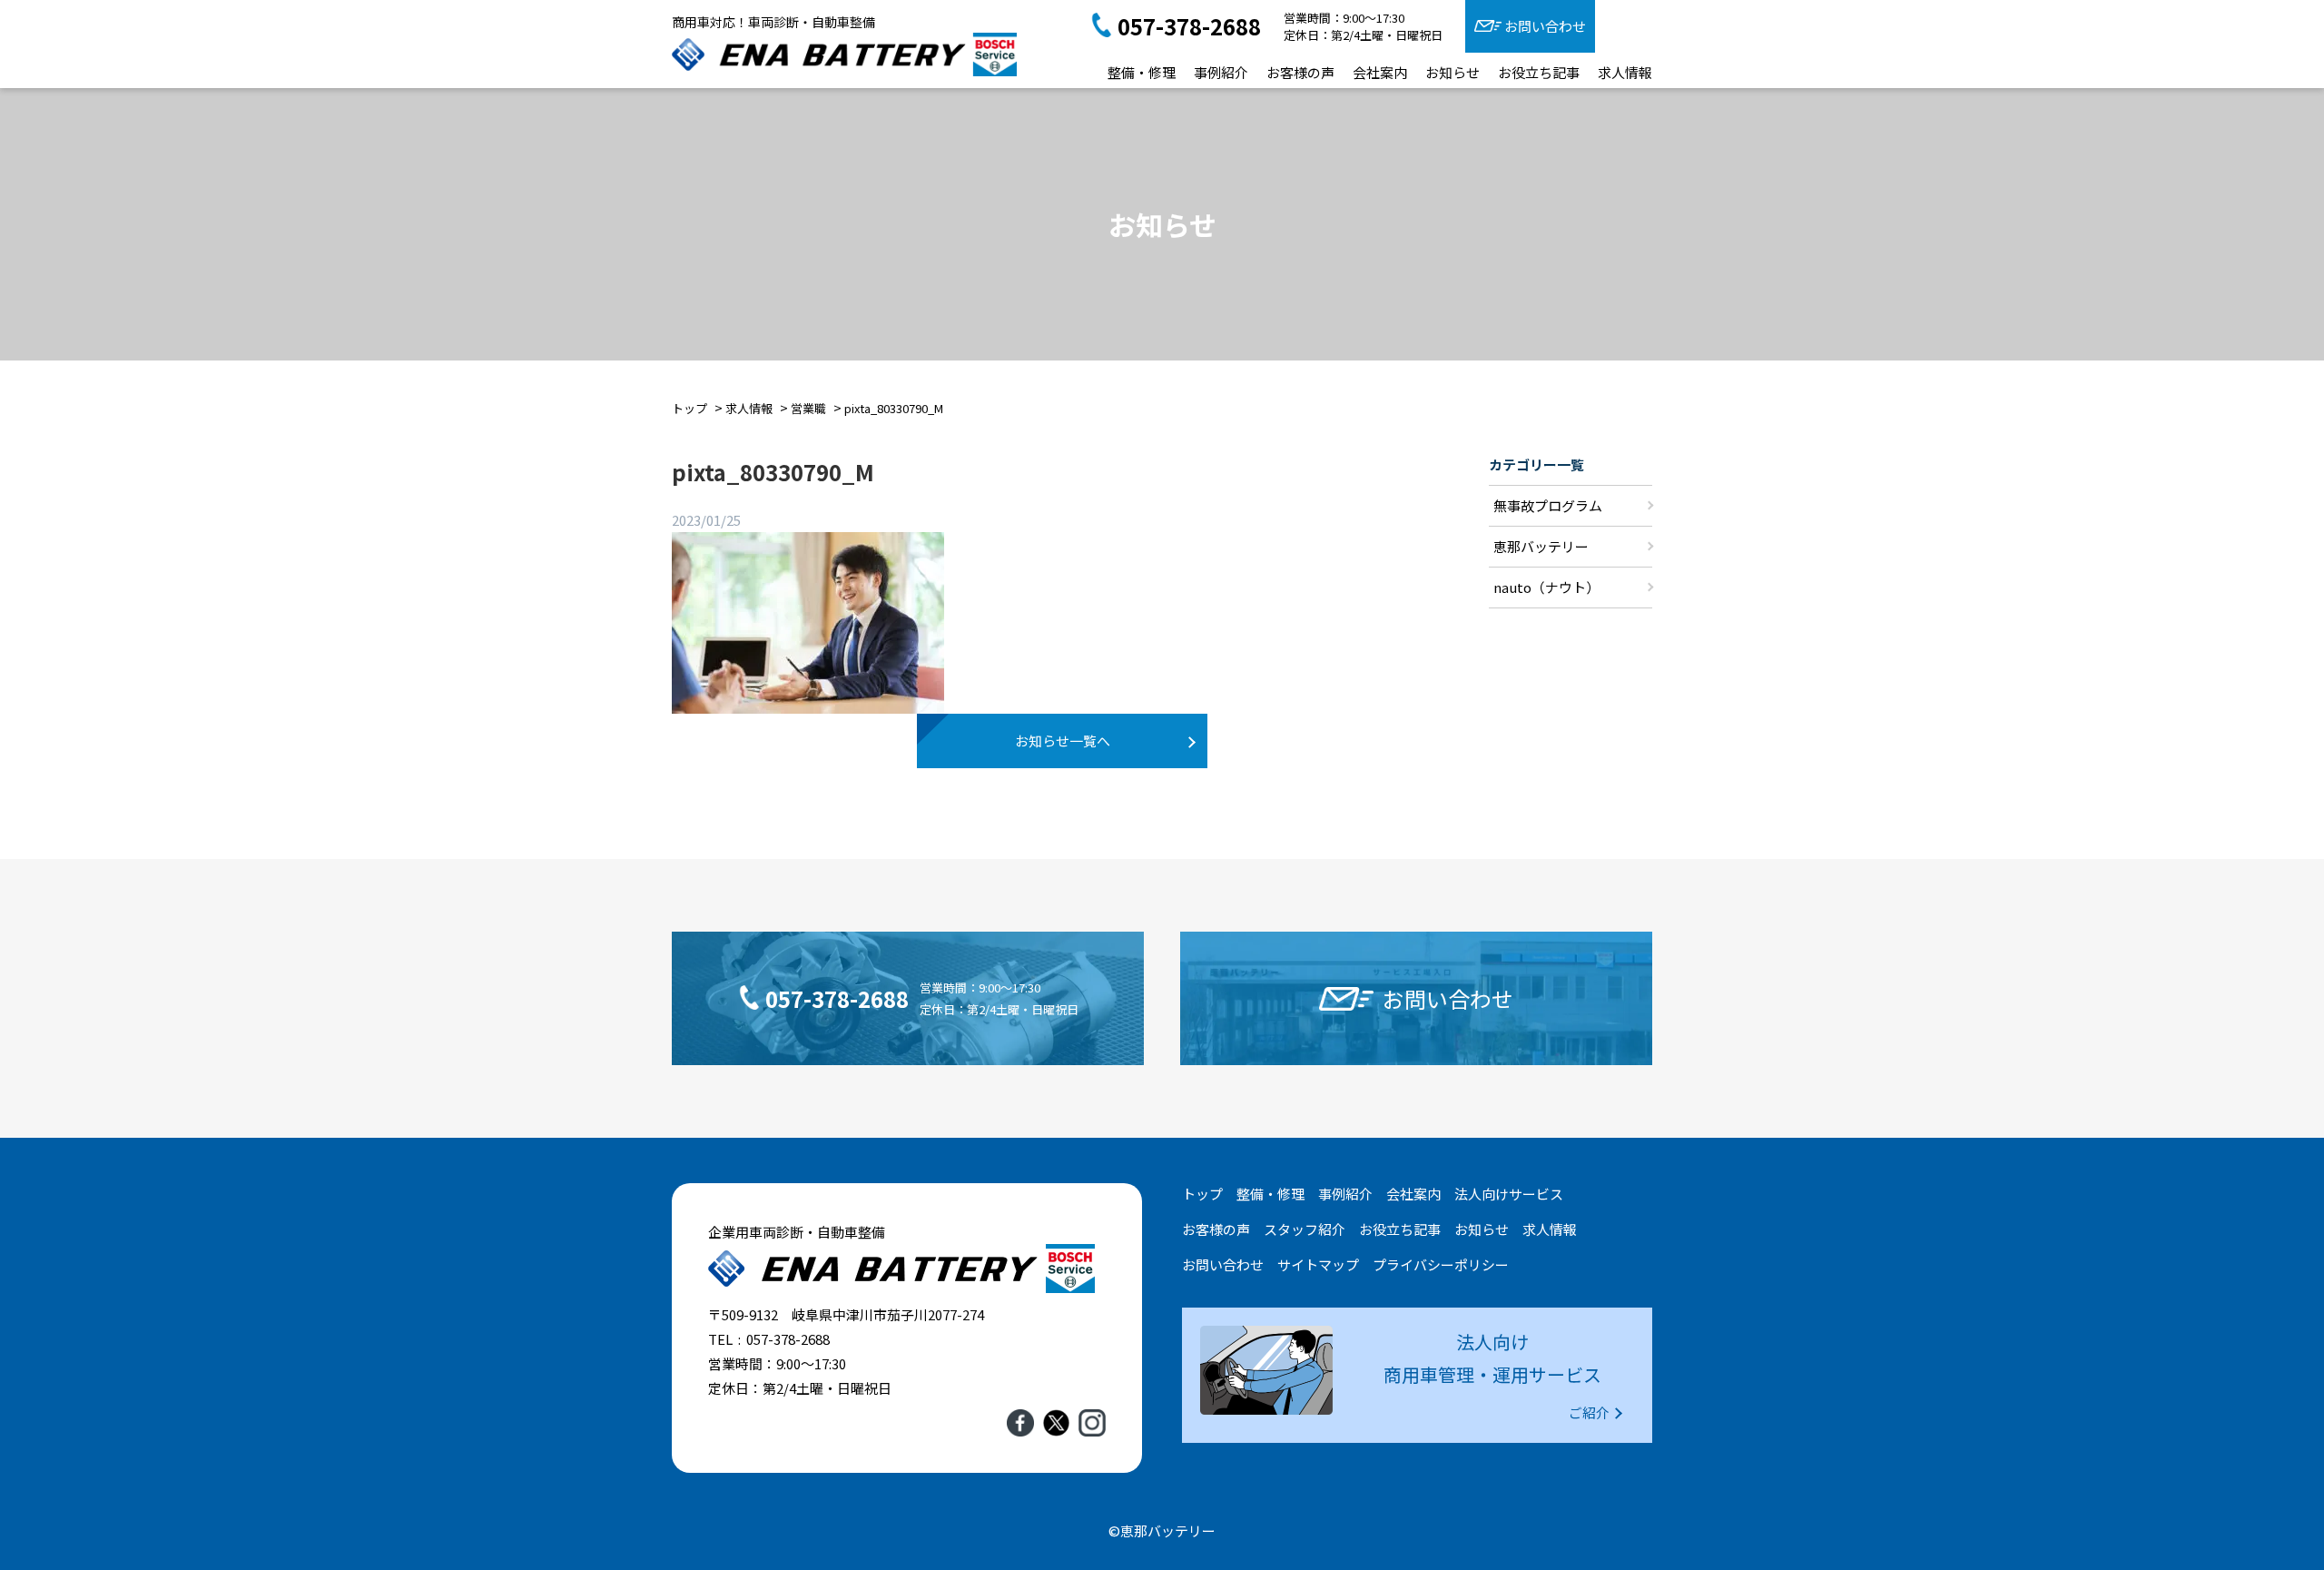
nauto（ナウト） (1546, 587)
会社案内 (1380, 72)
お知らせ (1452, 72)
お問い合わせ (1545, 26)
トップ (1202, 1194)
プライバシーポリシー (1441, 1264)
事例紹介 (1221, 72)
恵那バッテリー (1541, 546)
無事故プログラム (1548, 505)
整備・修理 (1142, 72)
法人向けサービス (1509, 1194)
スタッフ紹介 (1305, 1229)
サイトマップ (1318, 1264)
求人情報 (1625, 72)
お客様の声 (1300, 72)
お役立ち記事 (1539, 72)
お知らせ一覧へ (1063, 741)
